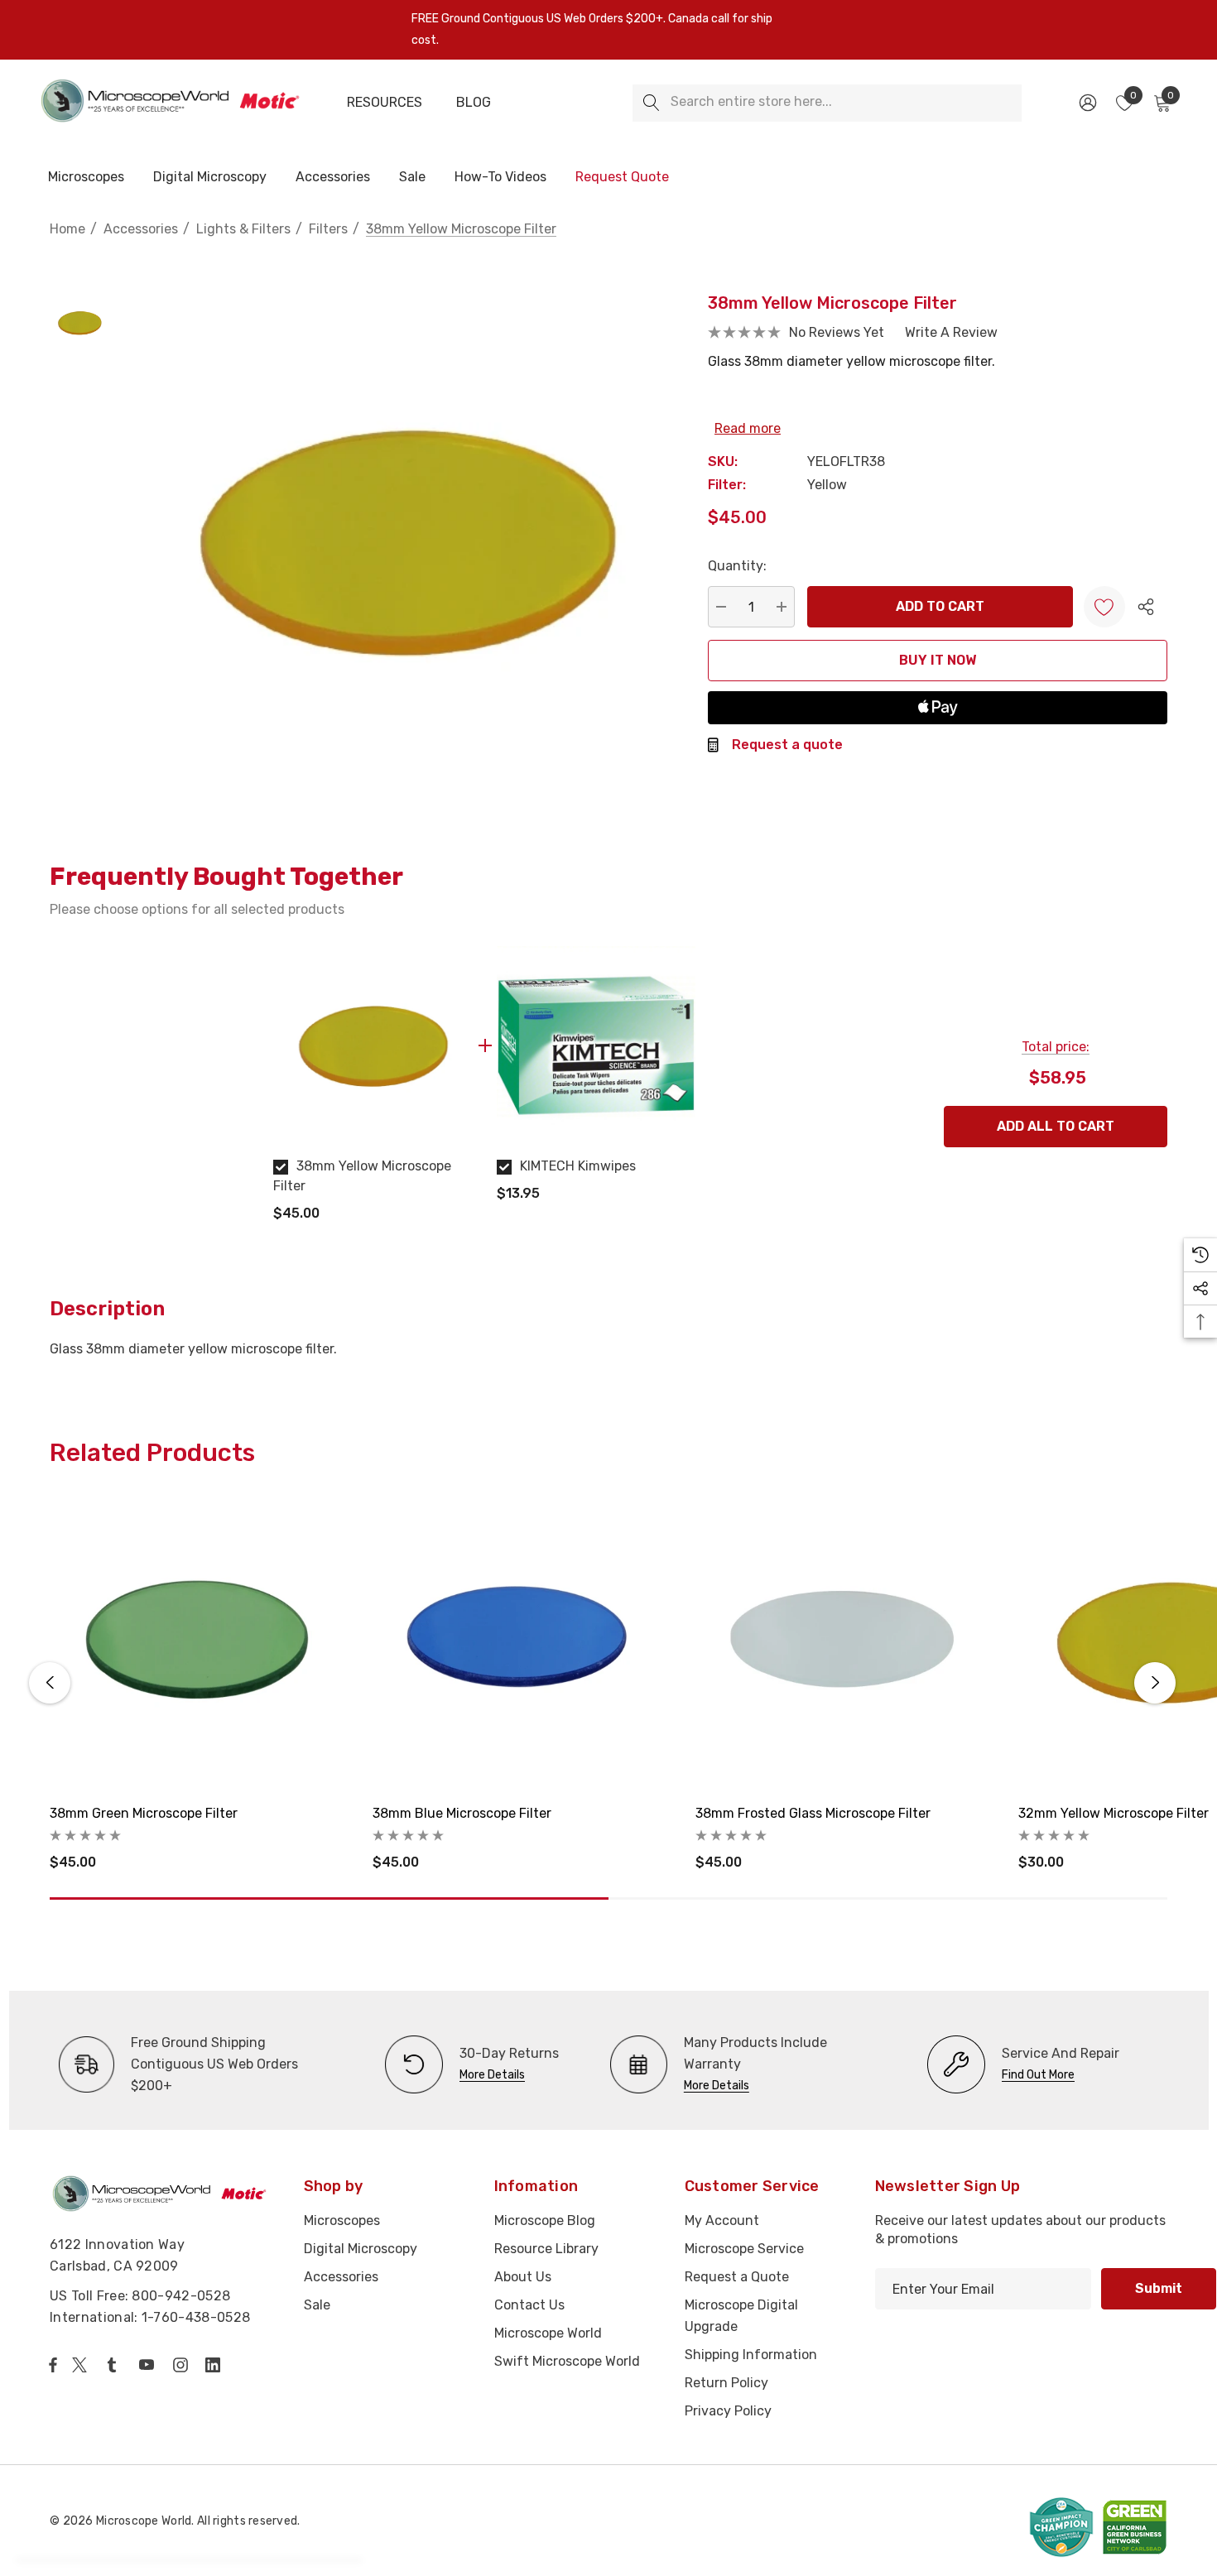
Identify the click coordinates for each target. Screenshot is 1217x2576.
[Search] (651, 103)
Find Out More (1038, 2075)
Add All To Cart (1056, 1126)
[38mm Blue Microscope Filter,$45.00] (522, 1641)
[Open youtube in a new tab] (150, 2365)
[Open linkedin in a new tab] (216, 2365)
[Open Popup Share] (1146, 607)
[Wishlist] (1104, 607)
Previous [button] (50, 1683)
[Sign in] (1087, 103)
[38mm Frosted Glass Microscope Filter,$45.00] (844, 1641)
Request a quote (787, 745)
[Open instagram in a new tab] (183, 2365)
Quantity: (737, 566)
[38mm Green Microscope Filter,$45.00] (199, 1641)
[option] (373, 1091)
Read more (748, 428)
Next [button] (1155, 1683)
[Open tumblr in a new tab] (115, 2365)
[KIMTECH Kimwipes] (596, 1045)
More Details (492, 2075)
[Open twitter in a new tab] (82, 2365)
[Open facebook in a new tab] (53, 2365)
